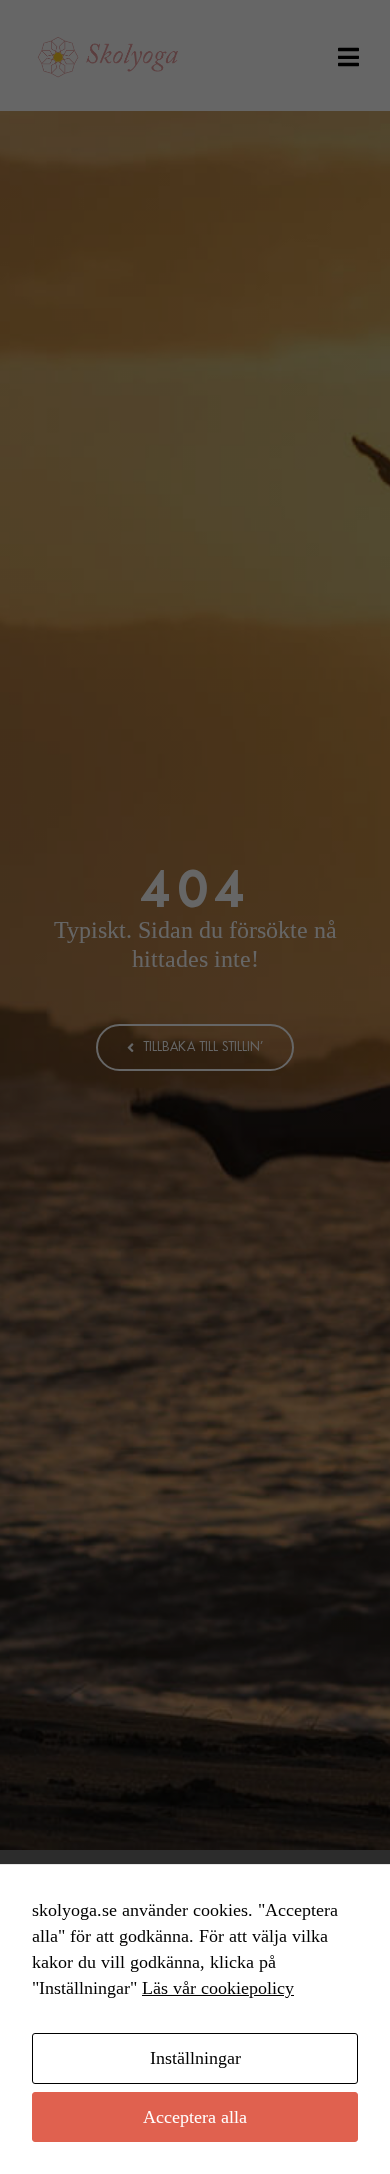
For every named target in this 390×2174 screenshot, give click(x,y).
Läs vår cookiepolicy (218, 1988)
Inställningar (195, 2058)
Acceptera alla (195, 2117)
